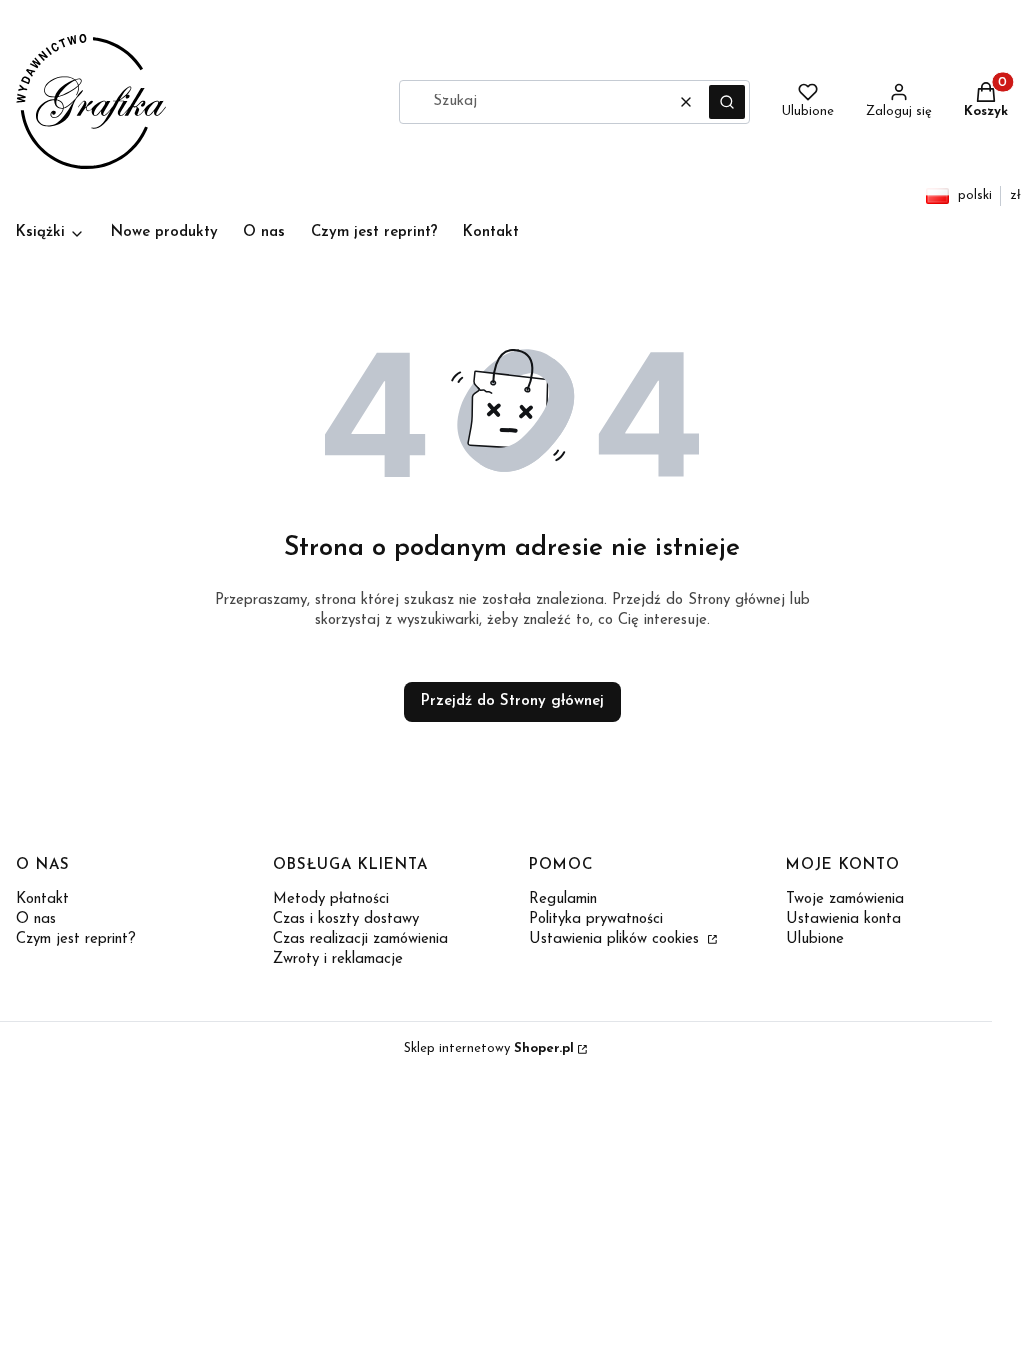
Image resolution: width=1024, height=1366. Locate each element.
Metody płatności (331, 899)
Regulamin (563, 899)
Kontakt (42, 899)
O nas (36, 919)
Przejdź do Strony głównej (512, 701)
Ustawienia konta (843, 919)
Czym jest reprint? (76, 939)
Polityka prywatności (596, 919)
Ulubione (815, 939)
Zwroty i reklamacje (338, 959)
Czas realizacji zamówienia (360, 939)
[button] (727, 102)
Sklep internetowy (489, 1048)
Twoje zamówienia (845, 899)
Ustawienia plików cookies (616, 939)
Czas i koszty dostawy (346, 919)
